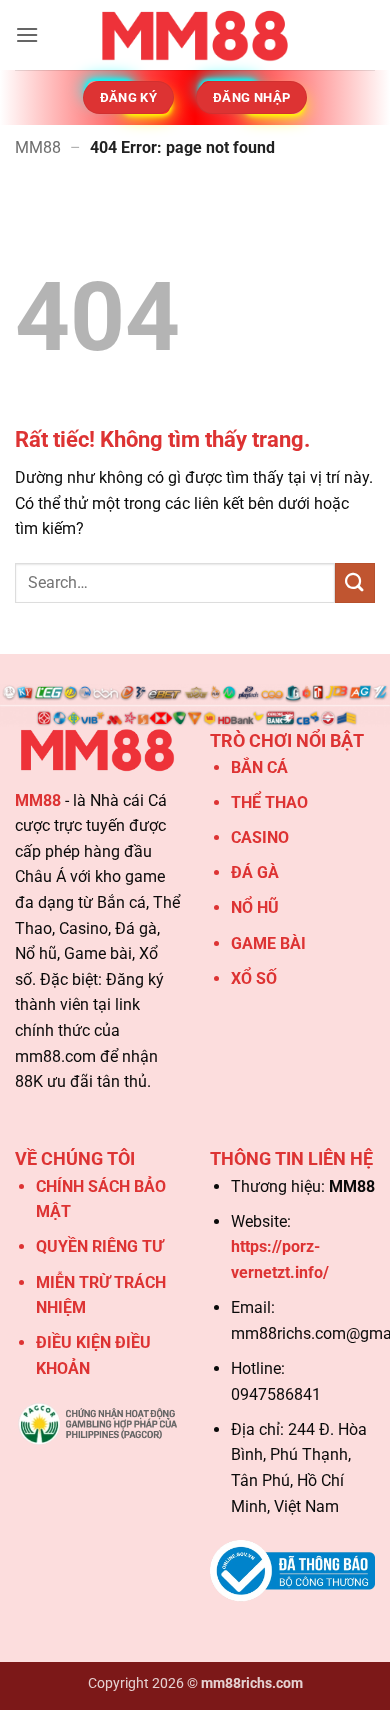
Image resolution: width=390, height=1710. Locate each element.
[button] (27, 34)
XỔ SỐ (254, 978)
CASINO (260, 837)
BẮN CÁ (259, 767)
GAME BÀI (268, 943)
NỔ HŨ (255, 907)
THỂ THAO (269, 802)
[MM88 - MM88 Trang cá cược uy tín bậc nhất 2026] (195, 35)
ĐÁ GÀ (255, 872)
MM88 (38, 147)
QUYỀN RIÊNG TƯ (99, 1246)
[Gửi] (355, 582)
